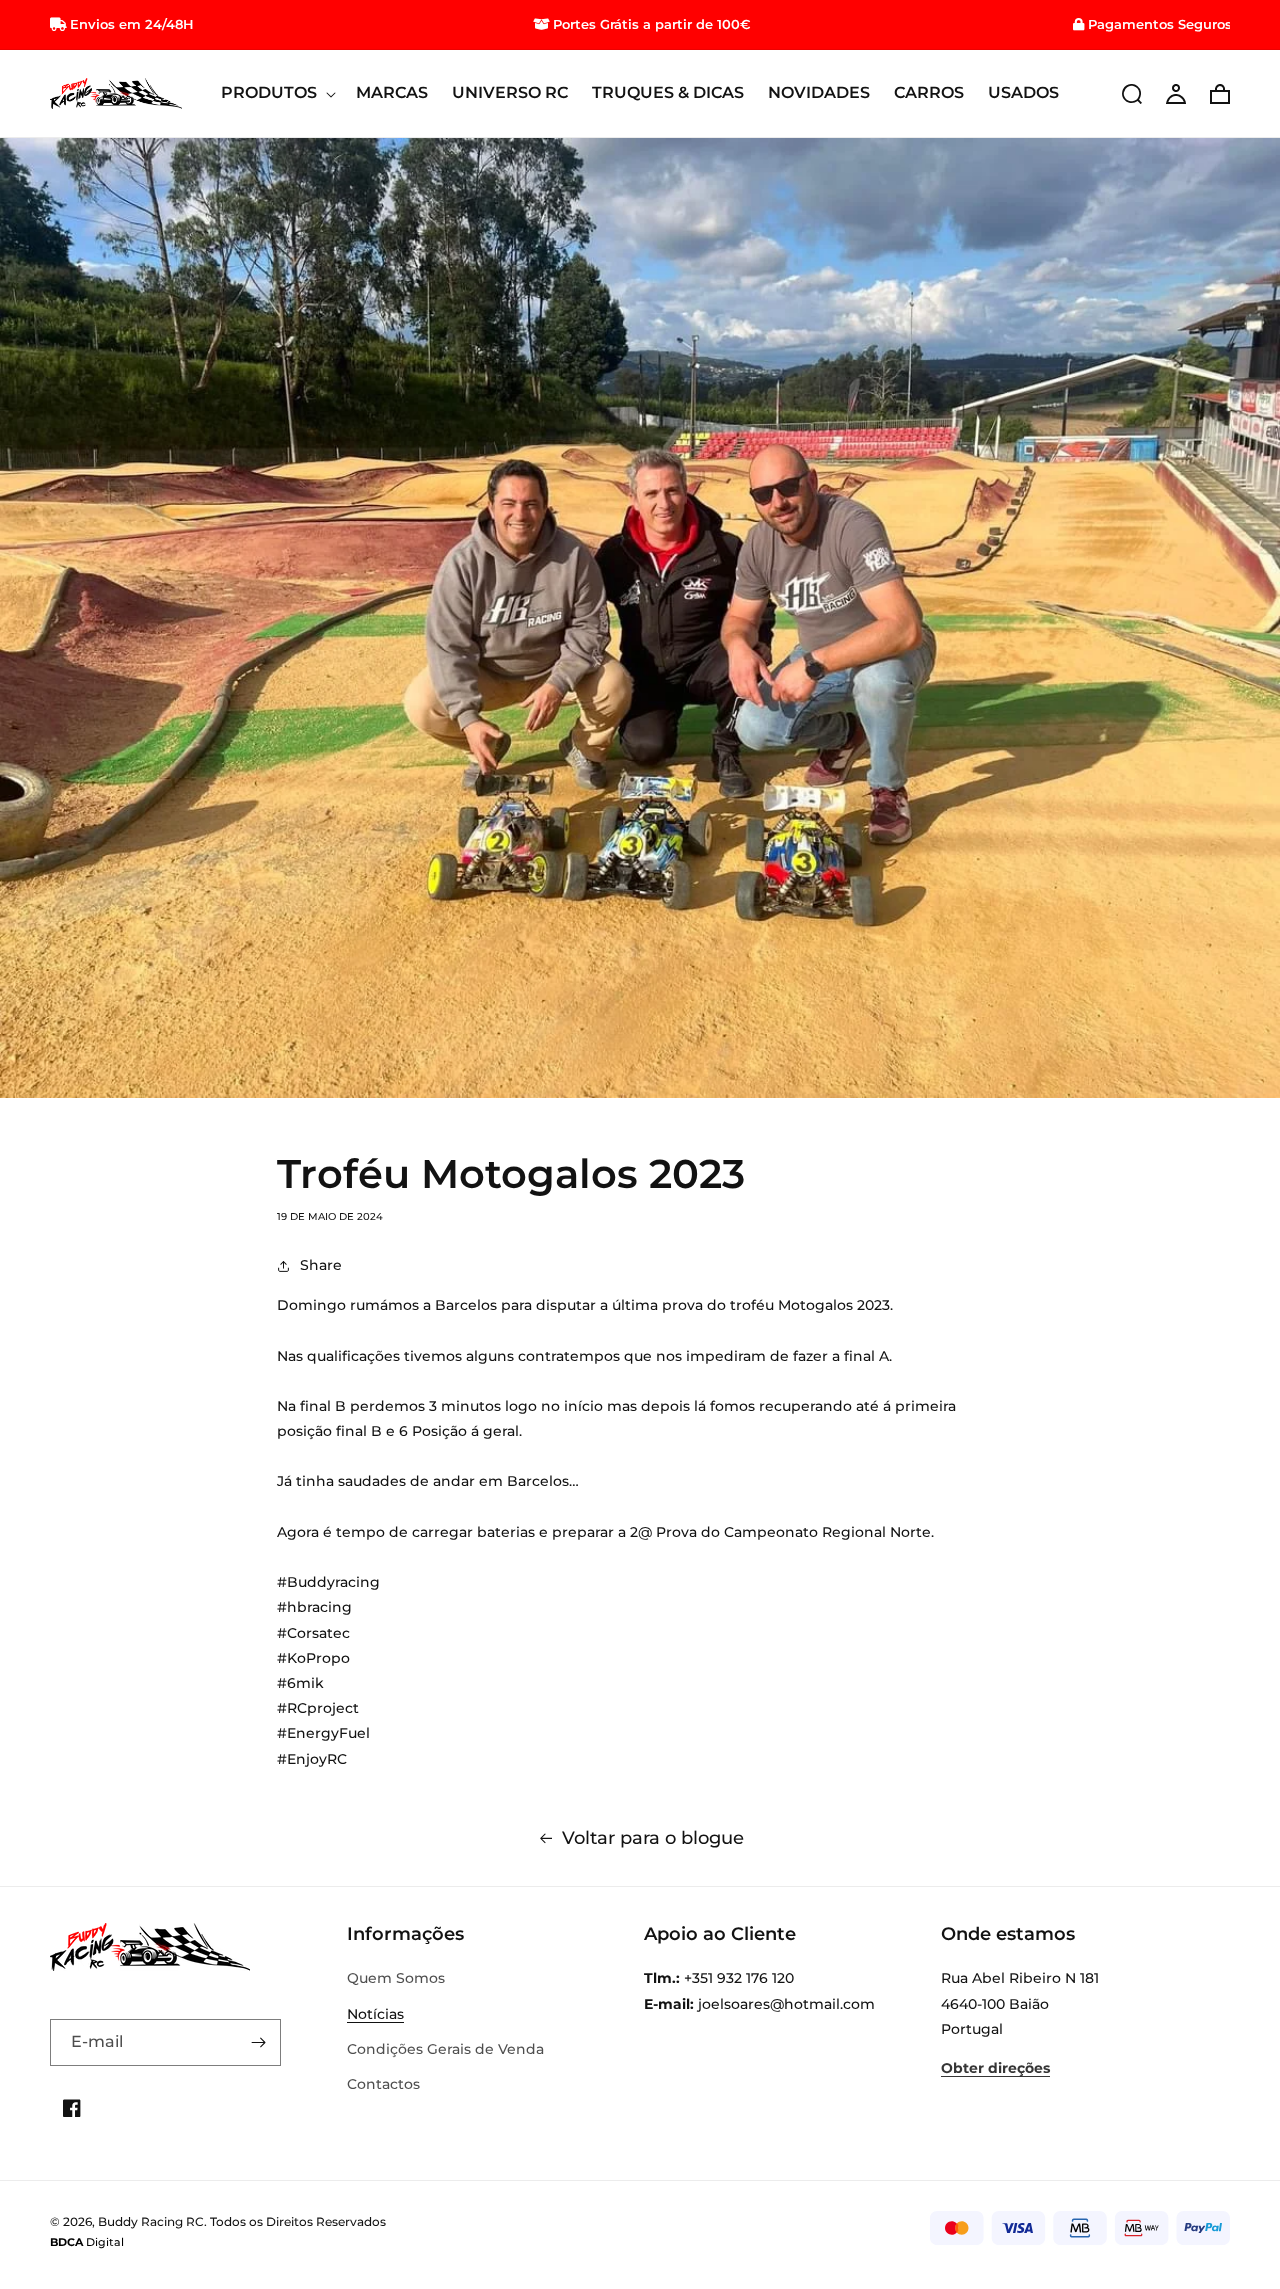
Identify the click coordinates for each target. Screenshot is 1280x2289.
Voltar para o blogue (653, 1838)
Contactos (383, 2084)
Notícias (375, 2014)
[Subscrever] (258, 2042)
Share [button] (321, 1265)
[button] (276, 93)
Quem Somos (396, 1978)
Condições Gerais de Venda (445, 2049)
